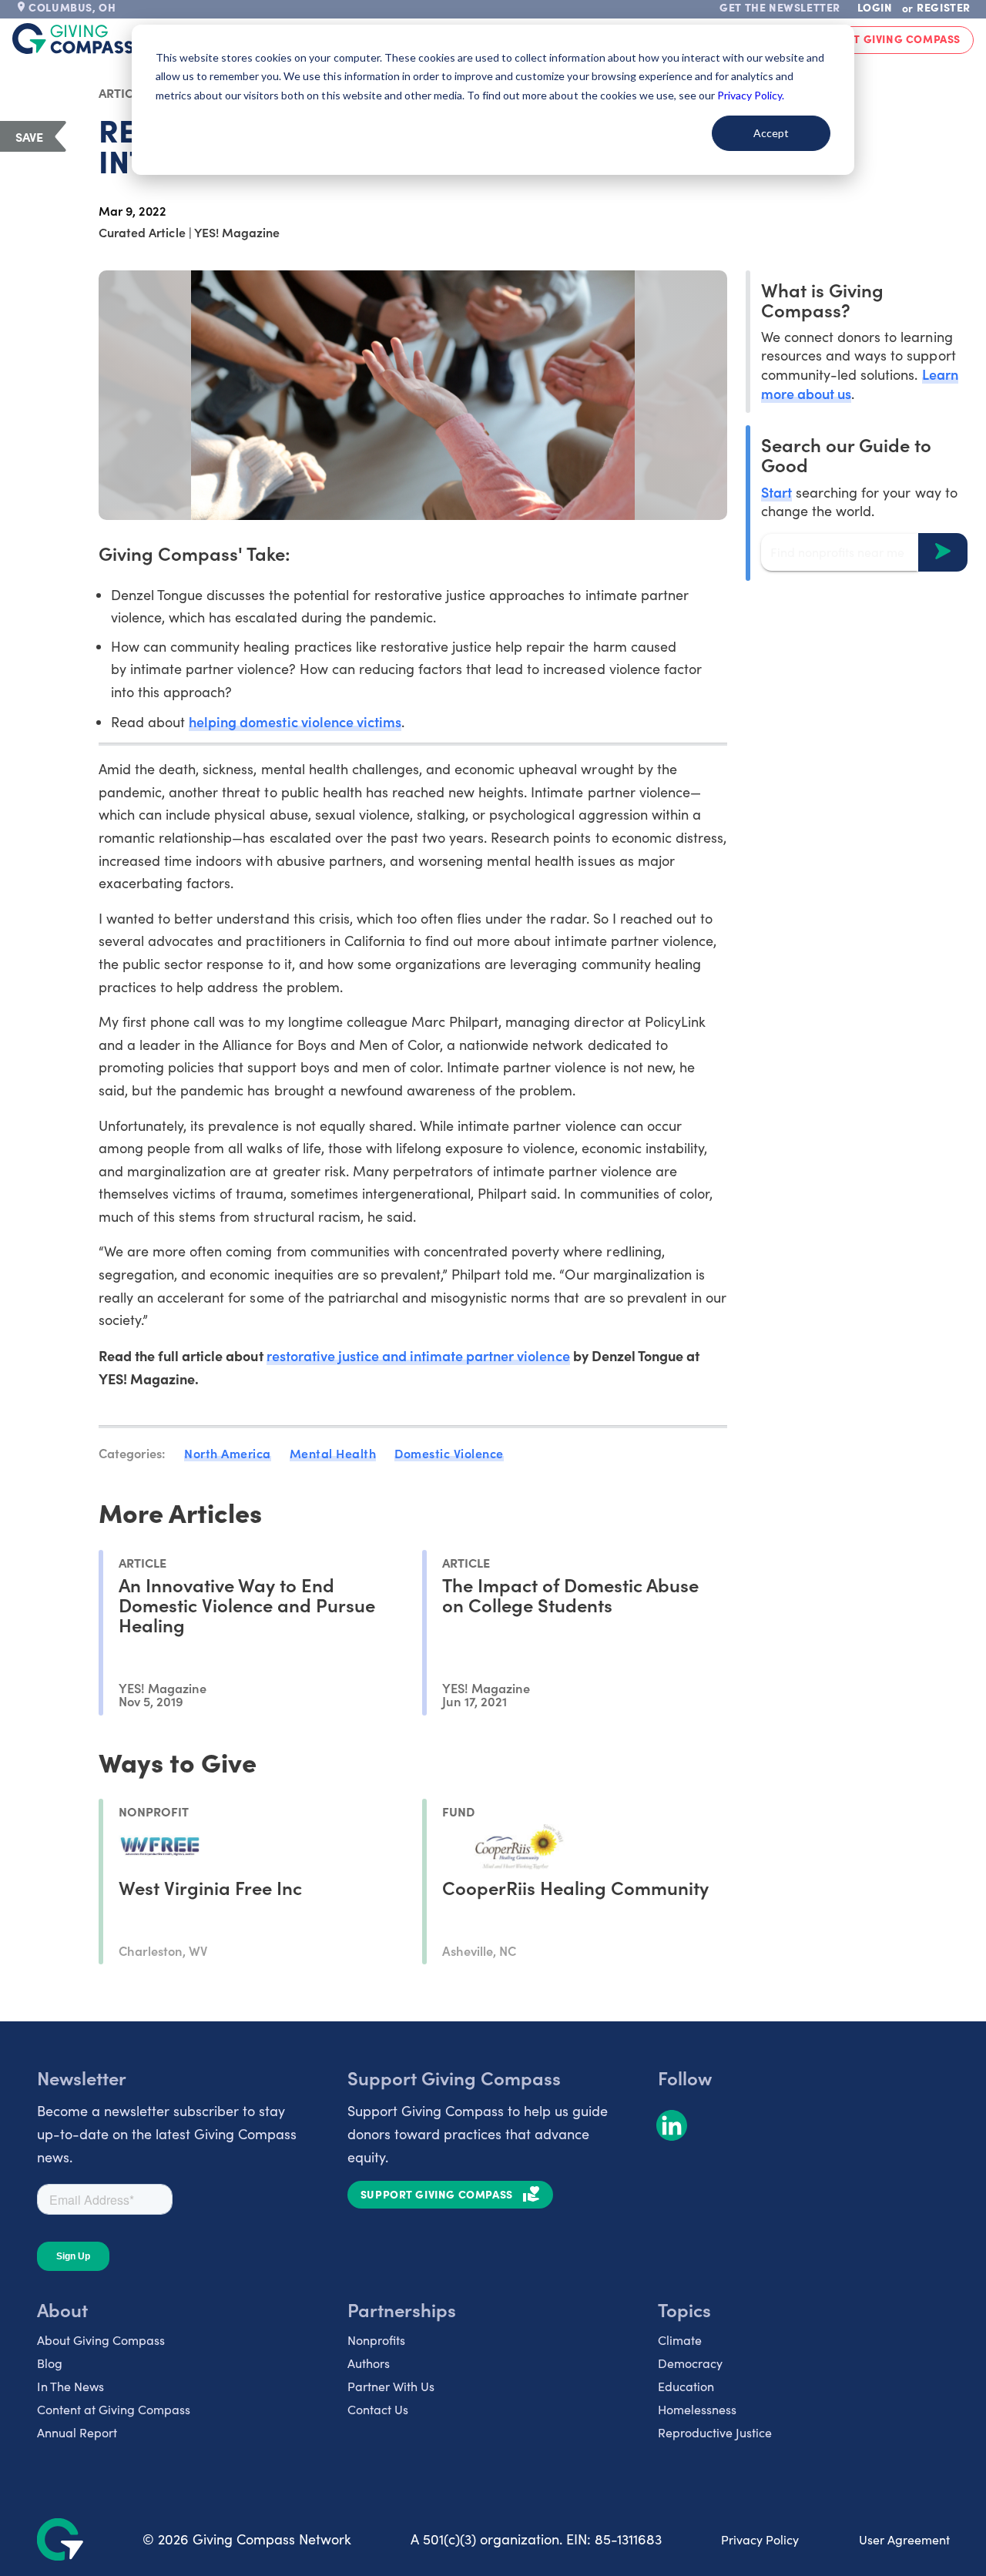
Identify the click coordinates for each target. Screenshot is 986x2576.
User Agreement (904, 2539)
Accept (771, 133)
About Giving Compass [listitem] (101, 2340)
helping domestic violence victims (295, 721)
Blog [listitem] (50, 2363)
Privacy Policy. (751, 95)
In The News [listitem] (70, 2386)
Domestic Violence (449, 1453)
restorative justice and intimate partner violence (418, 1355)
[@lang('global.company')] (73, 39)
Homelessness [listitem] (697, 2409)
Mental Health (333, 1453)
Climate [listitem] (680, 2340)
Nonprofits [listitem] (376, 2340)
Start (776, 491)
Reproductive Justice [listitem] (715, 2432)
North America (228, 1453)
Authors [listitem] (369, 2363)
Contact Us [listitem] (378, 2409)
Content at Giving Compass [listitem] (114, 2409)
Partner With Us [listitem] (391, 2386)
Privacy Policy (760, 2539)
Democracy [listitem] (690, 2363)
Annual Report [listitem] (77, 2432)
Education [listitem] (686, 2386)
